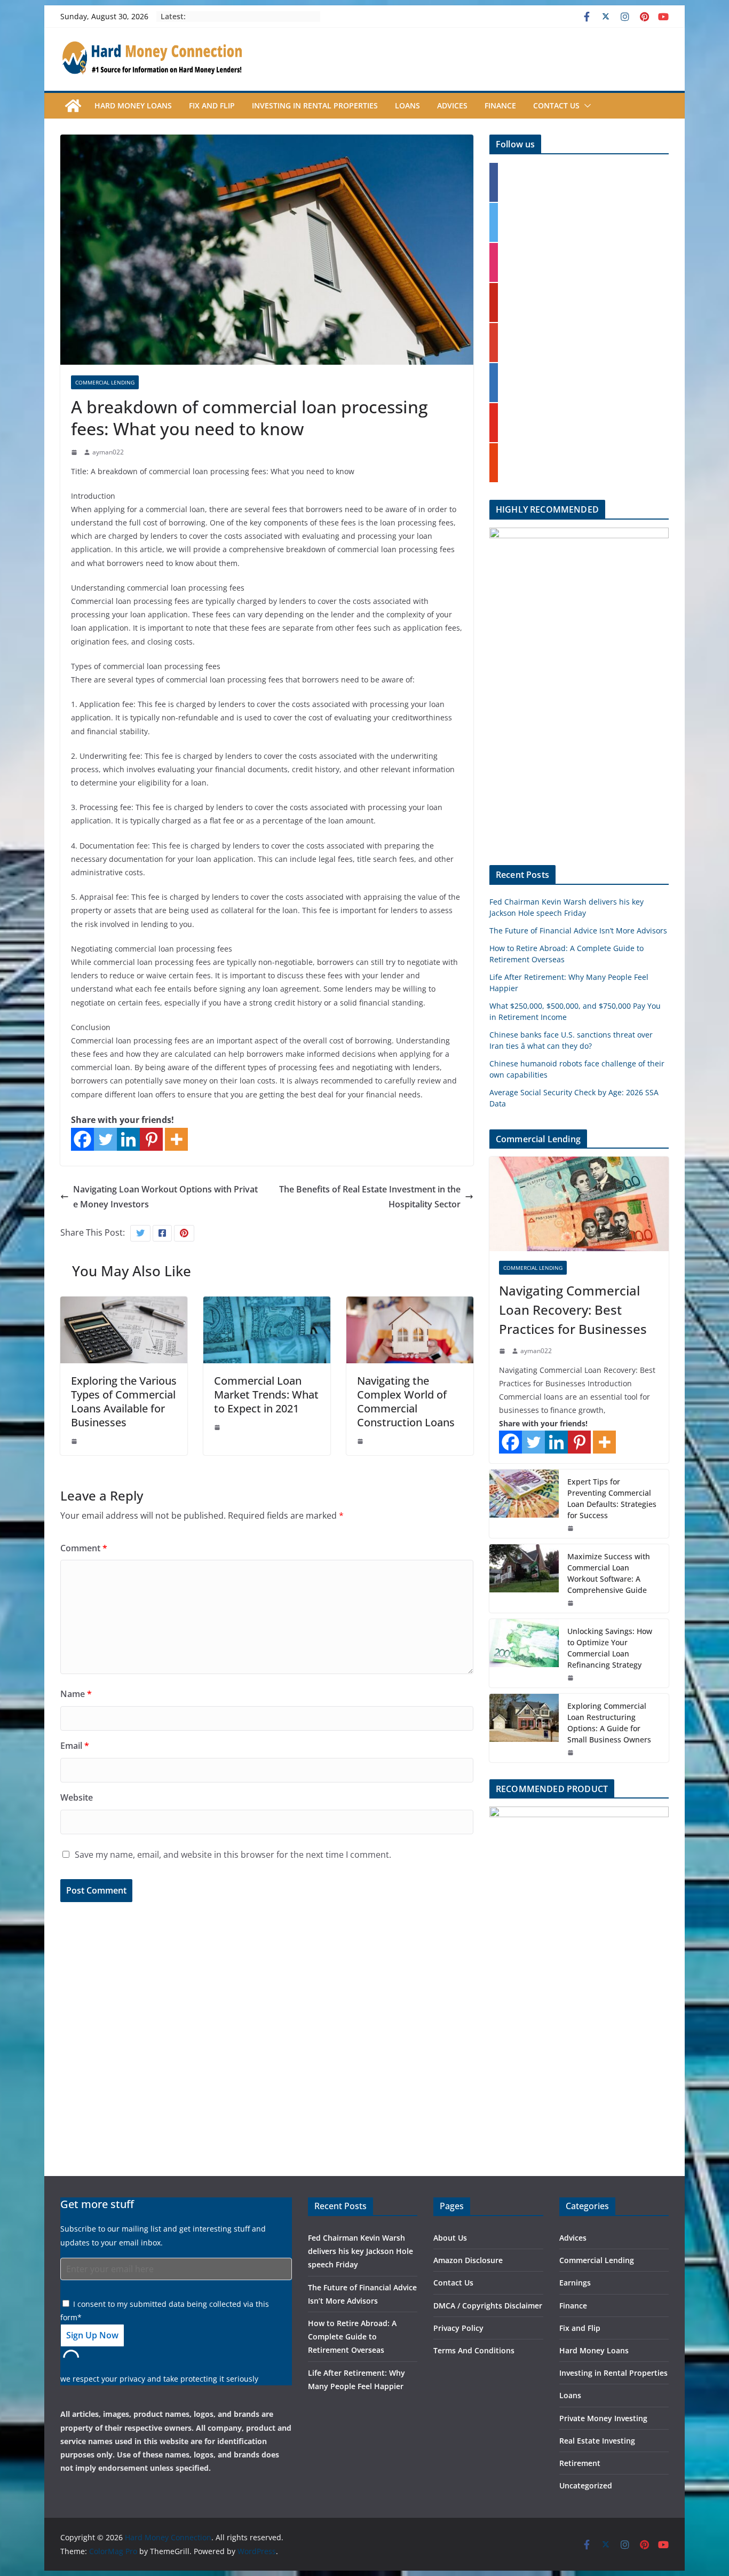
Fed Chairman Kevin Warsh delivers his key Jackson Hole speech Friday (360, 2251)
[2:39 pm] (572, 1753)
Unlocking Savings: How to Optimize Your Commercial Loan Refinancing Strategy (610, 1648)
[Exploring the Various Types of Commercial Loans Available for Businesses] (124, 1304)
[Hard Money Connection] (73, 106)
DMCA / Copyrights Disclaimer (488, 2306)
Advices (452, 105)
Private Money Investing (603, 2418)
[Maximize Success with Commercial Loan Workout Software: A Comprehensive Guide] (524, 1578)
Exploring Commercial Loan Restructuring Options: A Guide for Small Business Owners (609, 1723)
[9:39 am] (218, 1427)
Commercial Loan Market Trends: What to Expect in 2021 (266, 1395)
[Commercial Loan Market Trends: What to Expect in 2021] (267, 1304)
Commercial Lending (105, 382)
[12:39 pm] (75, 452)
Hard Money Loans (133, 105)
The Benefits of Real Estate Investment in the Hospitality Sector (370, 1197)
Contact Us (556, 105)
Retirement (580, 2463)
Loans (407, 105)
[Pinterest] (151, 1139)
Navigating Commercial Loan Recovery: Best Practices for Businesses (573, 1310)
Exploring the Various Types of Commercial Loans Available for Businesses (124, 1401)
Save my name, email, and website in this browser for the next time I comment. (233, 1855)
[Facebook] (82, 1139)
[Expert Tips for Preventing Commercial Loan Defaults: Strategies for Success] (524, 1504)
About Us (450, 2238)
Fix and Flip (212, 105)
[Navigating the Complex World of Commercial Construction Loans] (410, 1304)
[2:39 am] (503, 1351)
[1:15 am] (75, 1441)
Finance (500, 105)
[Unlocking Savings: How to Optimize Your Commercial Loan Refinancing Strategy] (524, 1653)
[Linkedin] (128, 1139)
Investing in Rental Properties (315, 105)
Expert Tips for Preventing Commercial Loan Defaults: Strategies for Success (612, 1498)
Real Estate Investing (597, 2441)
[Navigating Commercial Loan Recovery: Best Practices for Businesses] (579, 1204)
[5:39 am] (572, 1678)
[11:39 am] (572, 1528)
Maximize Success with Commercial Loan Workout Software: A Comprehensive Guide (609, 1573)
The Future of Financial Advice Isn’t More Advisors (578, 930)
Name (76, 1694)
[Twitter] (105, 1139)
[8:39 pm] (572, 1603)
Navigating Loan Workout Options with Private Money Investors (165, 1197)
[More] (176, 1139)
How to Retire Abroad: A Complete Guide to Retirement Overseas (352, 2337)
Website (77, 1797)
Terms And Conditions (474, 2350)
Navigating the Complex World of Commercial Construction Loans (406, 1401)
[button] (585, 106)
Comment (84, 1548)
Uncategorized (586, 2485)
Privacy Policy (458, 2328)
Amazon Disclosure (468, 2260)
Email (75, 1746)
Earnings (575, 2283)
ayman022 (108, 452)
